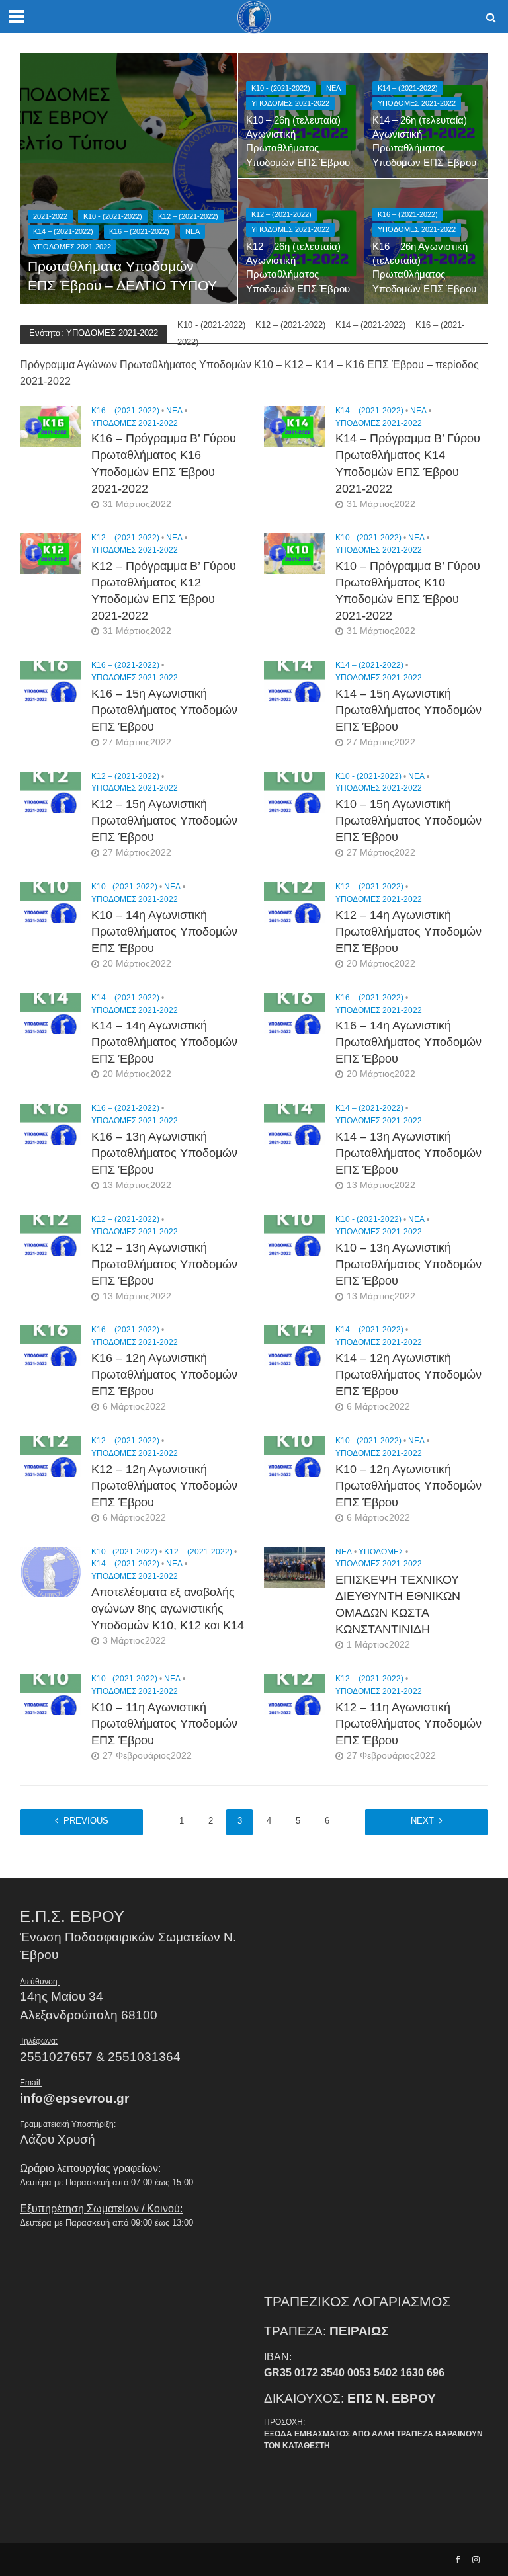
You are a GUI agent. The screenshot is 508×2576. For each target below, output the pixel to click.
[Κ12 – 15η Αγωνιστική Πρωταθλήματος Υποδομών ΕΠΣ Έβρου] (51, 791)
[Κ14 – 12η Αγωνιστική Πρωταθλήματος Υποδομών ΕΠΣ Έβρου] (295, 1345)
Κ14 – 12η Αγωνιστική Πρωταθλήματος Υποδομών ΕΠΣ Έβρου (408, 1375)
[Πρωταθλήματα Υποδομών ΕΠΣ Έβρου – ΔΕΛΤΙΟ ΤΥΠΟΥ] (129, 179)
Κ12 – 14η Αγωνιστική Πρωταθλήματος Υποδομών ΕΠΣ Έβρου (408, 932)
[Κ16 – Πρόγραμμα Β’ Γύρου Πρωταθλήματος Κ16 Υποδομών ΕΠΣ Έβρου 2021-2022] (51, 425)
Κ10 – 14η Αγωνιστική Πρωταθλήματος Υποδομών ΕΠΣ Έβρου (164, 932)
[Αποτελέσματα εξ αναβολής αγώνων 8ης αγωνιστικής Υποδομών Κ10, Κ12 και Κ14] (51, 1571)
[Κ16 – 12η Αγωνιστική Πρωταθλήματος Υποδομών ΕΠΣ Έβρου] (51, 1345)
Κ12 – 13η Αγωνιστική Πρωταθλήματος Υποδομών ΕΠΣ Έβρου (164, 1264)
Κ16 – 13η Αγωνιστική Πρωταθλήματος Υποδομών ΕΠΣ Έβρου (164, 1153)
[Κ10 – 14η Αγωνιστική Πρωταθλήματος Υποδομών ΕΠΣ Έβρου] (51, 902)
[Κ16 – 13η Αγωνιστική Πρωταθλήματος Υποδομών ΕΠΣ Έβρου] (51, 1124)
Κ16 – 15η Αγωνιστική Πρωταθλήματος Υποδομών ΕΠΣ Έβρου (164, 710)
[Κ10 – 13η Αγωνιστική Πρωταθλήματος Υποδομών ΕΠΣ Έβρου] (295, 1234)
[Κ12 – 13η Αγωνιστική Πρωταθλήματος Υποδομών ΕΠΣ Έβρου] (51, 1234)
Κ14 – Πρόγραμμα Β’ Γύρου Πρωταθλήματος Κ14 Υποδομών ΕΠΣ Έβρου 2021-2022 (408, 463)
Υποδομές (381, 1552)
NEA (192, 231)
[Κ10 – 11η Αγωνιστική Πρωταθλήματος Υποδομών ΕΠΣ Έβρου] (51, 1694)
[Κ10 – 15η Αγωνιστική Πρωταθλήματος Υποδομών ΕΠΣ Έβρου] (295, 791)
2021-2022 (50, 216)
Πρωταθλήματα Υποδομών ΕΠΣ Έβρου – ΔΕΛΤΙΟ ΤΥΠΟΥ (122, 276)
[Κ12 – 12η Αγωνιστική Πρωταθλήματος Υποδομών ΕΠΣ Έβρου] (51, 1456)
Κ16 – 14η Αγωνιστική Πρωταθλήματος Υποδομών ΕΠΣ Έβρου (408, 1042)
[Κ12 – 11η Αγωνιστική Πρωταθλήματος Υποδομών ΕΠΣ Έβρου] (295, 1694)
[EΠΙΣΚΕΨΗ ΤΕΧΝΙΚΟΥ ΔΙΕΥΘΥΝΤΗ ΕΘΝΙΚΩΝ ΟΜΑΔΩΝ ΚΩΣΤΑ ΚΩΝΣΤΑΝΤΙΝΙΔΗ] (295, 1567)
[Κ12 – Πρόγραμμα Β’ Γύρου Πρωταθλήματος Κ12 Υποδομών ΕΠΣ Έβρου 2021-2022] (51, 553)
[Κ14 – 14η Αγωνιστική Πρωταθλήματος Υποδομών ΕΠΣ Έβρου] (51, 1013)
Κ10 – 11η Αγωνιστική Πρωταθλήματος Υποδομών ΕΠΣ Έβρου (164, 1724)
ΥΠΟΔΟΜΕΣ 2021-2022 (72, 247)
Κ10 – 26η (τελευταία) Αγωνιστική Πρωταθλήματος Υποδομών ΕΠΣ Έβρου (298, 141)
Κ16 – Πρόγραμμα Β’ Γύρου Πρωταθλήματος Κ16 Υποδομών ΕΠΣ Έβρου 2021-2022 (164, 463)
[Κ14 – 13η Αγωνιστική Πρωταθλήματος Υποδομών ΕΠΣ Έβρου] (295, 1124)
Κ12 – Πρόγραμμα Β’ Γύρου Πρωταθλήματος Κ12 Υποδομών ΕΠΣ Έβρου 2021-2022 (164, 591)
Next (422, 1821)
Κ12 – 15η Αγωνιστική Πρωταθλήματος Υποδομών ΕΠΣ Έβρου (164, 821)
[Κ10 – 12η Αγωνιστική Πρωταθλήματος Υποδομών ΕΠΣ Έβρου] (295, 1456)
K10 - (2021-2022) (113, 216)
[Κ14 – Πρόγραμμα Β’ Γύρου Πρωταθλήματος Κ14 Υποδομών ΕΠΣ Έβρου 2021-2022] (295, 425)
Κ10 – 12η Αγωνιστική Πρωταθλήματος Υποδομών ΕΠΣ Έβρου (408, 1486)
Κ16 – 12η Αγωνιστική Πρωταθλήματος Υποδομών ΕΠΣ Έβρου (164, 1375)
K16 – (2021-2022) (139, 231)
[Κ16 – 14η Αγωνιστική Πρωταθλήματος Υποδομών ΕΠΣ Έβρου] (295, 1013)
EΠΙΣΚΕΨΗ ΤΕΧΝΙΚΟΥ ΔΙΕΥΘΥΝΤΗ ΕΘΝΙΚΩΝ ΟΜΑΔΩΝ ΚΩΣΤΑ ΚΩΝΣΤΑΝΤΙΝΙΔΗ (398, 1604)
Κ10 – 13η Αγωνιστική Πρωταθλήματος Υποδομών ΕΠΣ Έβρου (408, 1264)
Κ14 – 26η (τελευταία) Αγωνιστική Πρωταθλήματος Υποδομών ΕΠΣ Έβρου (424, 141)
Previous (86, 1821)
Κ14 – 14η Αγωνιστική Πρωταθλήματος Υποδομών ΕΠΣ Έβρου (164, 1042)
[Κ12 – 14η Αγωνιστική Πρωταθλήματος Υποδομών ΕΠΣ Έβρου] (295, 902)
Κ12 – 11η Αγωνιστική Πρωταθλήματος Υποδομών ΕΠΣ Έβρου (408, 1724)
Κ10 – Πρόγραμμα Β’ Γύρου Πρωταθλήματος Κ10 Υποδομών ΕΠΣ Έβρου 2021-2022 (408, 591)
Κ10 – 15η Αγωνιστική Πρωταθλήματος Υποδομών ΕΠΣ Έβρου (408, 821)
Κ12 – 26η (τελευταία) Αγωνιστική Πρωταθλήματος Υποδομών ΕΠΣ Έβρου (298, 268)
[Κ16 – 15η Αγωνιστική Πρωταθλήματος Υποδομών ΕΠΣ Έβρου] (51, 680)
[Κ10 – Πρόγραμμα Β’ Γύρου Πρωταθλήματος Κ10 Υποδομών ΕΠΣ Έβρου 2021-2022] (295, 553)
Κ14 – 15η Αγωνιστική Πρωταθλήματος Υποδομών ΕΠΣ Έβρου (408, 710)
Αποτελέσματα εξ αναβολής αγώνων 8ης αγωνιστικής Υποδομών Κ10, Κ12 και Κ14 (168, 1609)
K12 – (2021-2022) (188, 216)
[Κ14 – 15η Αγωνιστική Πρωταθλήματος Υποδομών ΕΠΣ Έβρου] (295, 680)
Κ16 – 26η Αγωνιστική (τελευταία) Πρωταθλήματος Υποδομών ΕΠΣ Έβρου (424, 268)
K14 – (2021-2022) (63, 231)
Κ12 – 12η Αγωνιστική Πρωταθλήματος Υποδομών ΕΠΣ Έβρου (164, 1486)
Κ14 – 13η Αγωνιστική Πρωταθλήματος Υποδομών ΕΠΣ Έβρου (408, 1153)
